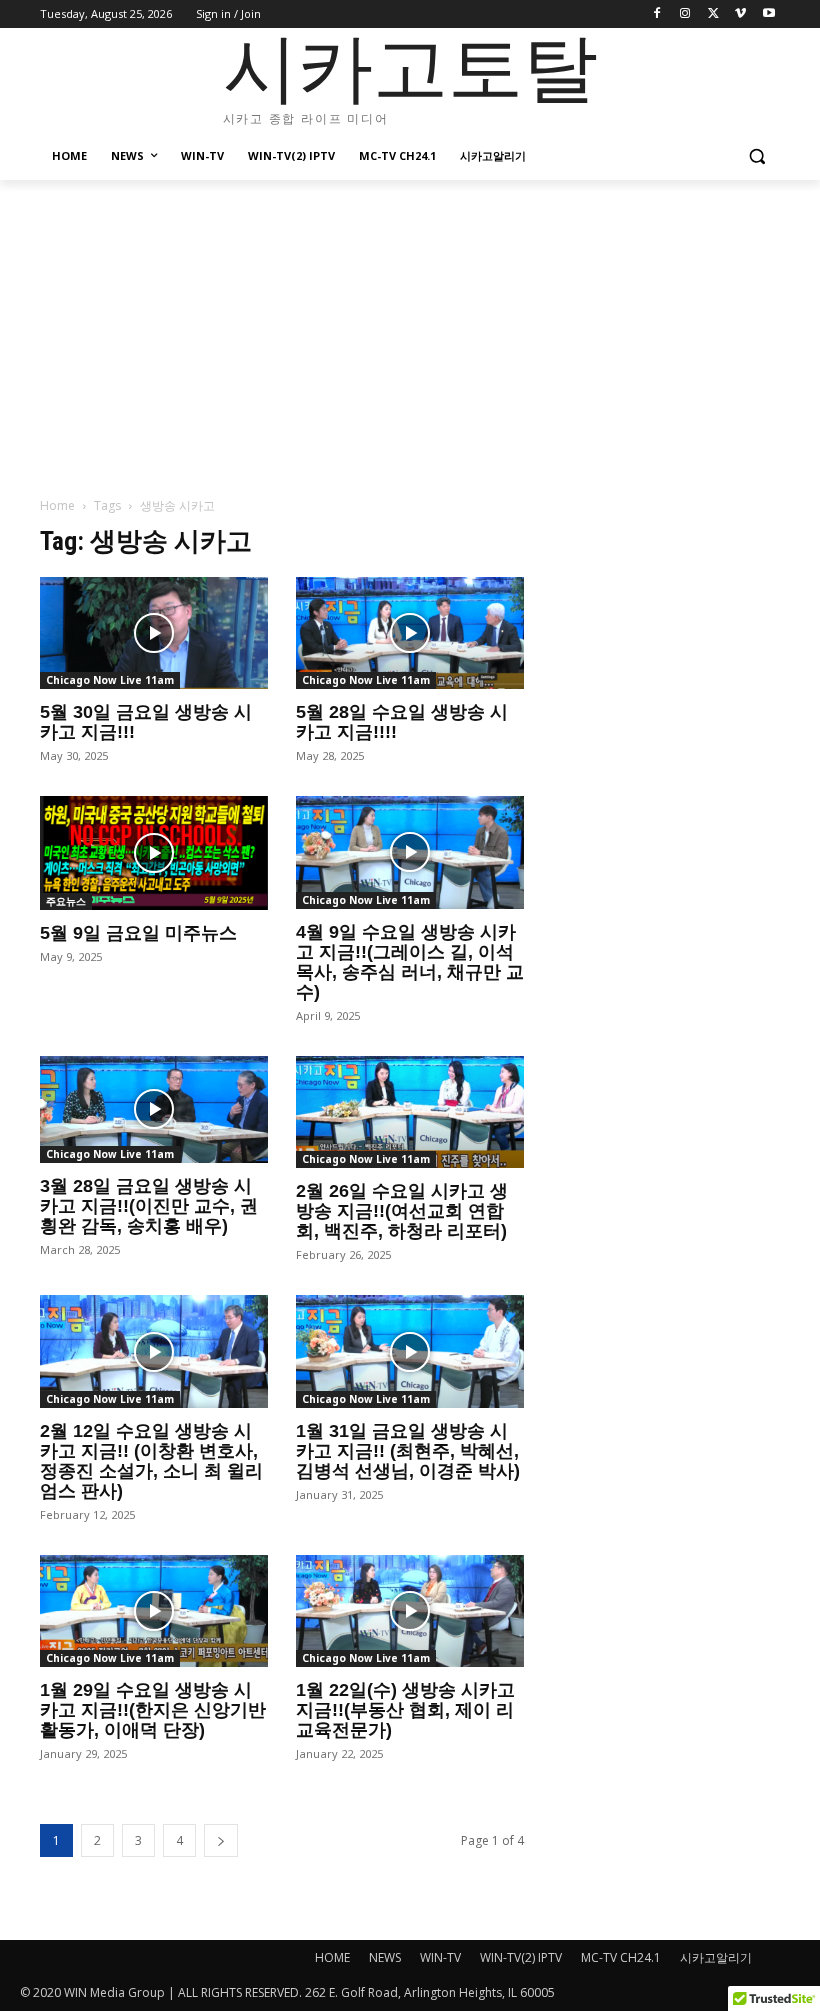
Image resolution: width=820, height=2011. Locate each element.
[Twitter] (713, 14)
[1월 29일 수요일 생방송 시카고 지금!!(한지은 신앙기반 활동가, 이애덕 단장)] (154, 1611)
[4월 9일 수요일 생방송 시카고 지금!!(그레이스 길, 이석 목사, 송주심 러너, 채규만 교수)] (410, 852)
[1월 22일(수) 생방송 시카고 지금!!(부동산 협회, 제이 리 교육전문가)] (410, 1611)
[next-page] (221, 1840)
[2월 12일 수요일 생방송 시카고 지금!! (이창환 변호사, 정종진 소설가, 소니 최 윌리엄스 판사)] (154, 1351)
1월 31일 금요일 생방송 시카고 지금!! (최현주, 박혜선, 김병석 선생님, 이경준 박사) (408, 1451)
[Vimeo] (740, 14)
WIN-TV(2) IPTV (521, 1957)
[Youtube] (768, 14)
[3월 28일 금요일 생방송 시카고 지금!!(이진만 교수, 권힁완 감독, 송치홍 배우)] (154, 1110)
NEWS (385, 1957)
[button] (756, 156)
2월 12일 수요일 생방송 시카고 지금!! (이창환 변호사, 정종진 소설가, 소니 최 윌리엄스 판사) (151, 1461)
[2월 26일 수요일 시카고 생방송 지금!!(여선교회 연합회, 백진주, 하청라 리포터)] (410, 1112)
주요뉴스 (66, 901)
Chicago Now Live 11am (110, 680)
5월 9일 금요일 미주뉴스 (138, 933)
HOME (332, 1957)
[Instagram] (685, 14)
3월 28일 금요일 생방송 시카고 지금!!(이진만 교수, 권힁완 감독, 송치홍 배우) (149, 1206)
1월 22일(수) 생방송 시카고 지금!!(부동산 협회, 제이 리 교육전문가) (405, 1710)
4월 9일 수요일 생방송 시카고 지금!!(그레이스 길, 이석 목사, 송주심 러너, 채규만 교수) (410, 962)
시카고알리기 (716, 1957)
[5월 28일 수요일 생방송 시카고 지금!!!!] (410, 633)
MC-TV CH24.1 (621, 1957)
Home (57, 505)
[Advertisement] (410, 330)
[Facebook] (657, 14)
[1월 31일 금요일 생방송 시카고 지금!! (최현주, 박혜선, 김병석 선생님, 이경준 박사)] (410, 1351)
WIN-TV (440, 1957)
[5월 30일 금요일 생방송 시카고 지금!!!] (154, 633)
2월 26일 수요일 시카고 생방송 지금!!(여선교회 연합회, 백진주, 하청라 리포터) (402, 1211)
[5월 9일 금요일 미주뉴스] (154, 853)
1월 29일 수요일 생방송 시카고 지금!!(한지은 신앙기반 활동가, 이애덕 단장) (153, 1710)
